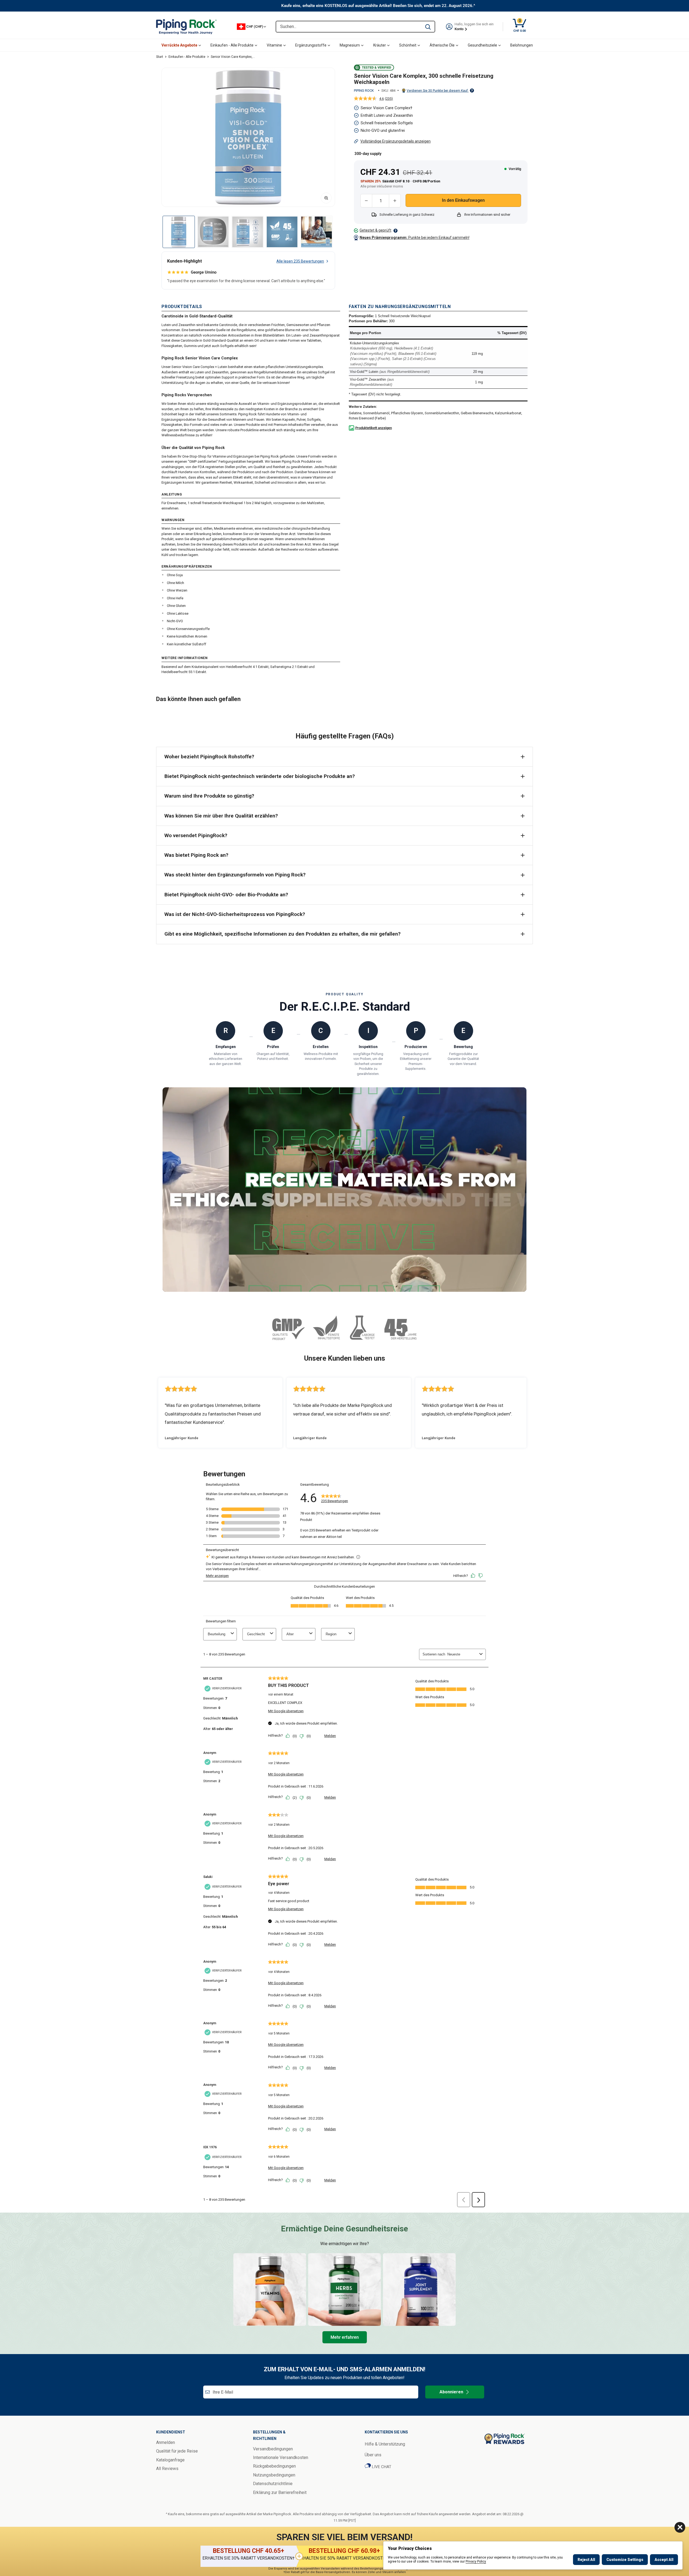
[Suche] (428, 27)
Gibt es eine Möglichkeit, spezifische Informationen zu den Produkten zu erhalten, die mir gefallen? (282, 934)
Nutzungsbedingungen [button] (274, 2475)
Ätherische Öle (442, 45)
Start (160, 57)
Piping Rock (364, 91)
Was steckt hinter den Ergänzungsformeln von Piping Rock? (235, 875)
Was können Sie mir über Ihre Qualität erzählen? (221, 816)
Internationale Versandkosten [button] (281, 2458)
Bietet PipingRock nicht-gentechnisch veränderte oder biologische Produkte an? (260, 776)
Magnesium (350, 45)
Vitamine (274, 45)
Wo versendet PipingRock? (196, 835)
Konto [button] (459, 29)
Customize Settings (625, 2560)
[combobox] (349, 27)
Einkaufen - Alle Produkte (232, 45)
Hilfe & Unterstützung (385, 2444)
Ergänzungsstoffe (311, 45)
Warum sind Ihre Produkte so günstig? (209, 796)
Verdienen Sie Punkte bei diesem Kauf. (438, 91)
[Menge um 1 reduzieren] (366, 201)
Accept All (664, 2560)
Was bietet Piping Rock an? (196, 855)
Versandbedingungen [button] (273, 2449)
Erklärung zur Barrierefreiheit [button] (280, 2492)
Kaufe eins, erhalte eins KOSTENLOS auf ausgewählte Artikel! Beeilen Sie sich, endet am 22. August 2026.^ (378, 6)
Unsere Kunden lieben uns (345, 1358)
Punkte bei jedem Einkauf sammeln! (414, 238)
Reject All (586, 2560)
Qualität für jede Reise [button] (177, 2451)
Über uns (373, 2455)
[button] (248, 137)
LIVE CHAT (381, 2467)
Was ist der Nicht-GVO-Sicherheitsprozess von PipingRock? (235, 914)
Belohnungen (522, 45)
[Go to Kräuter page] (344, 2290)
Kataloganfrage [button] (170, 2460)
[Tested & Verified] (374, 68)
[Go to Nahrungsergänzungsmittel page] (419, 2290)
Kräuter (380, 45)
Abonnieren (451, 2392)
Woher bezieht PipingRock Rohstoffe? (209, 757)
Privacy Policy (476, 2561)
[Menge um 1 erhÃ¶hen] (395, 201)
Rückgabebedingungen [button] (274, 2466)
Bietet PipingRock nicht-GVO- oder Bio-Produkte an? (226, 895)
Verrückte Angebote (179, 45)
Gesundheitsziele (482, 45)
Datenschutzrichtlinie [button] (273, 2484)
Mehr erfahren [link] (345, 2337)
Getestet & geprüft (375, 230)
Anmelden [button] (166, 2442)
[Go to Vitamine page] (270, 2290)
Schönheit (408, 45)
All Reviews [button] (167, 2469)
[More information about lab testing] (396, 231)
